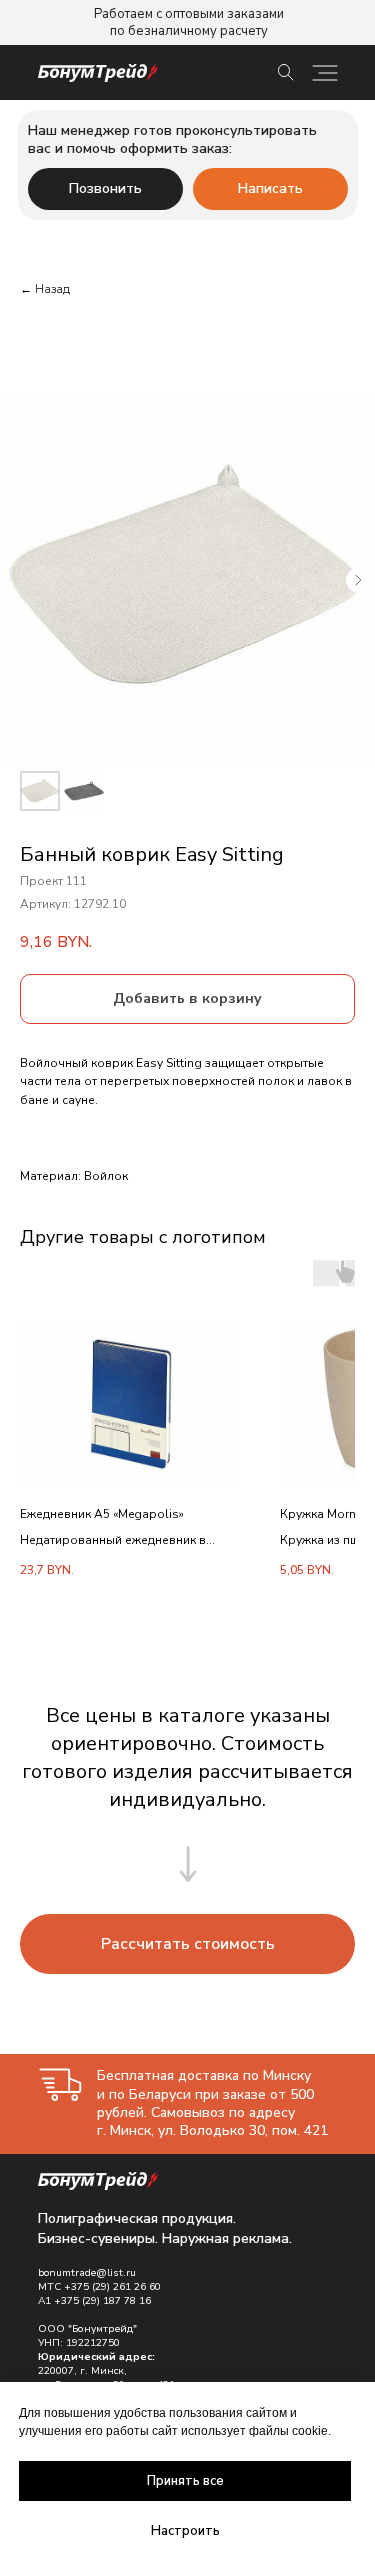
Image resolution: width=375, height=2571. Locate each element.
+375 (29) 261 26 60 (112, 2287)
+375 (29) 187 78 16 (102, 2301)
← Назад (45, 289)
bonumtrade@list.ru (87, 2273)
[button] (187, 1944)
